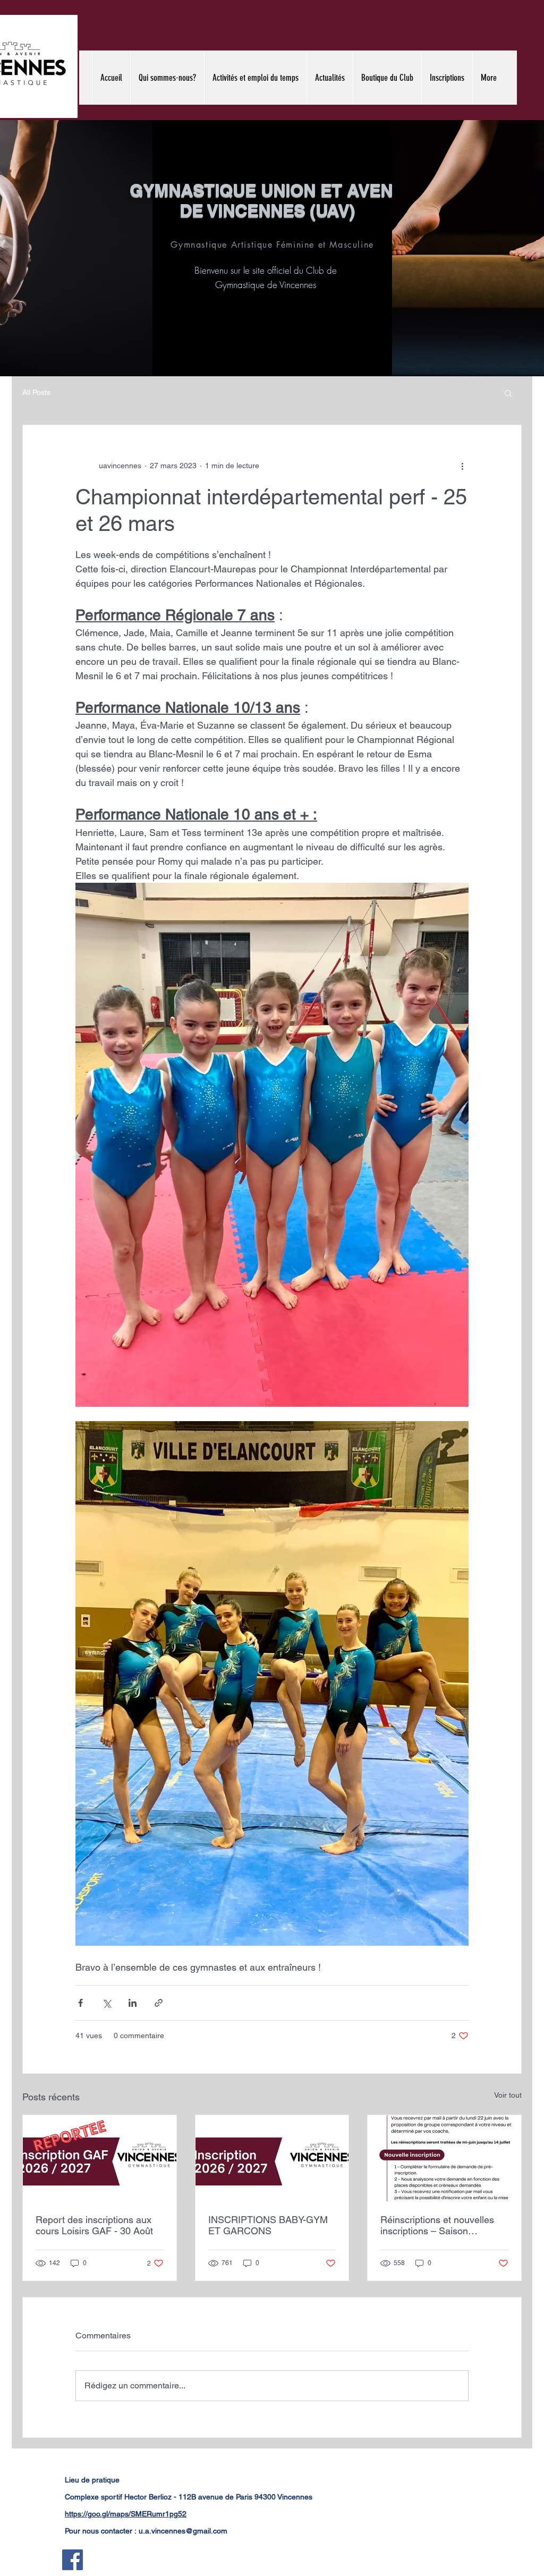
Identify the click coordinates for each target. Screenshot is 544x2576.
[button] (508, 393)
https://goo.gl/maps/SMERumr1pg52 (126, 2514)
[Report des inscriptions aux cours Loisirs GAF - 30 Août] (100, 2158)
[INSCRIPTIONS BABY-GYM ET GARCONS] (272, 2158)
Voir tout (508, 2095)
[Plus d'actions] (462, 466)
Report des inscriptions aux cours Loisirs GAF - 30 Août (94, 2225)
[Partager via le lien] (159, 2003)
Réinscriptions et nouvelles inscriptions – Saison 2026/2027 (437, 2225)
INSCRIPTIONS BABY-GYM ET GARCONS (268, 2225)
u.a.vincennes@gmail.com (183, 2531)
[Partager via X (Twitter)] (107, 2003)
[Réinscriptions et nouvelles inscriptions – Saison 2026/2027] (444, 2158)
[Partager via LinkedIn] (133, 2003)
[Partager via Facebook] (80, 2003)
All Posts (36, 392)
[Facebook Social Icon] (73, 2560)
